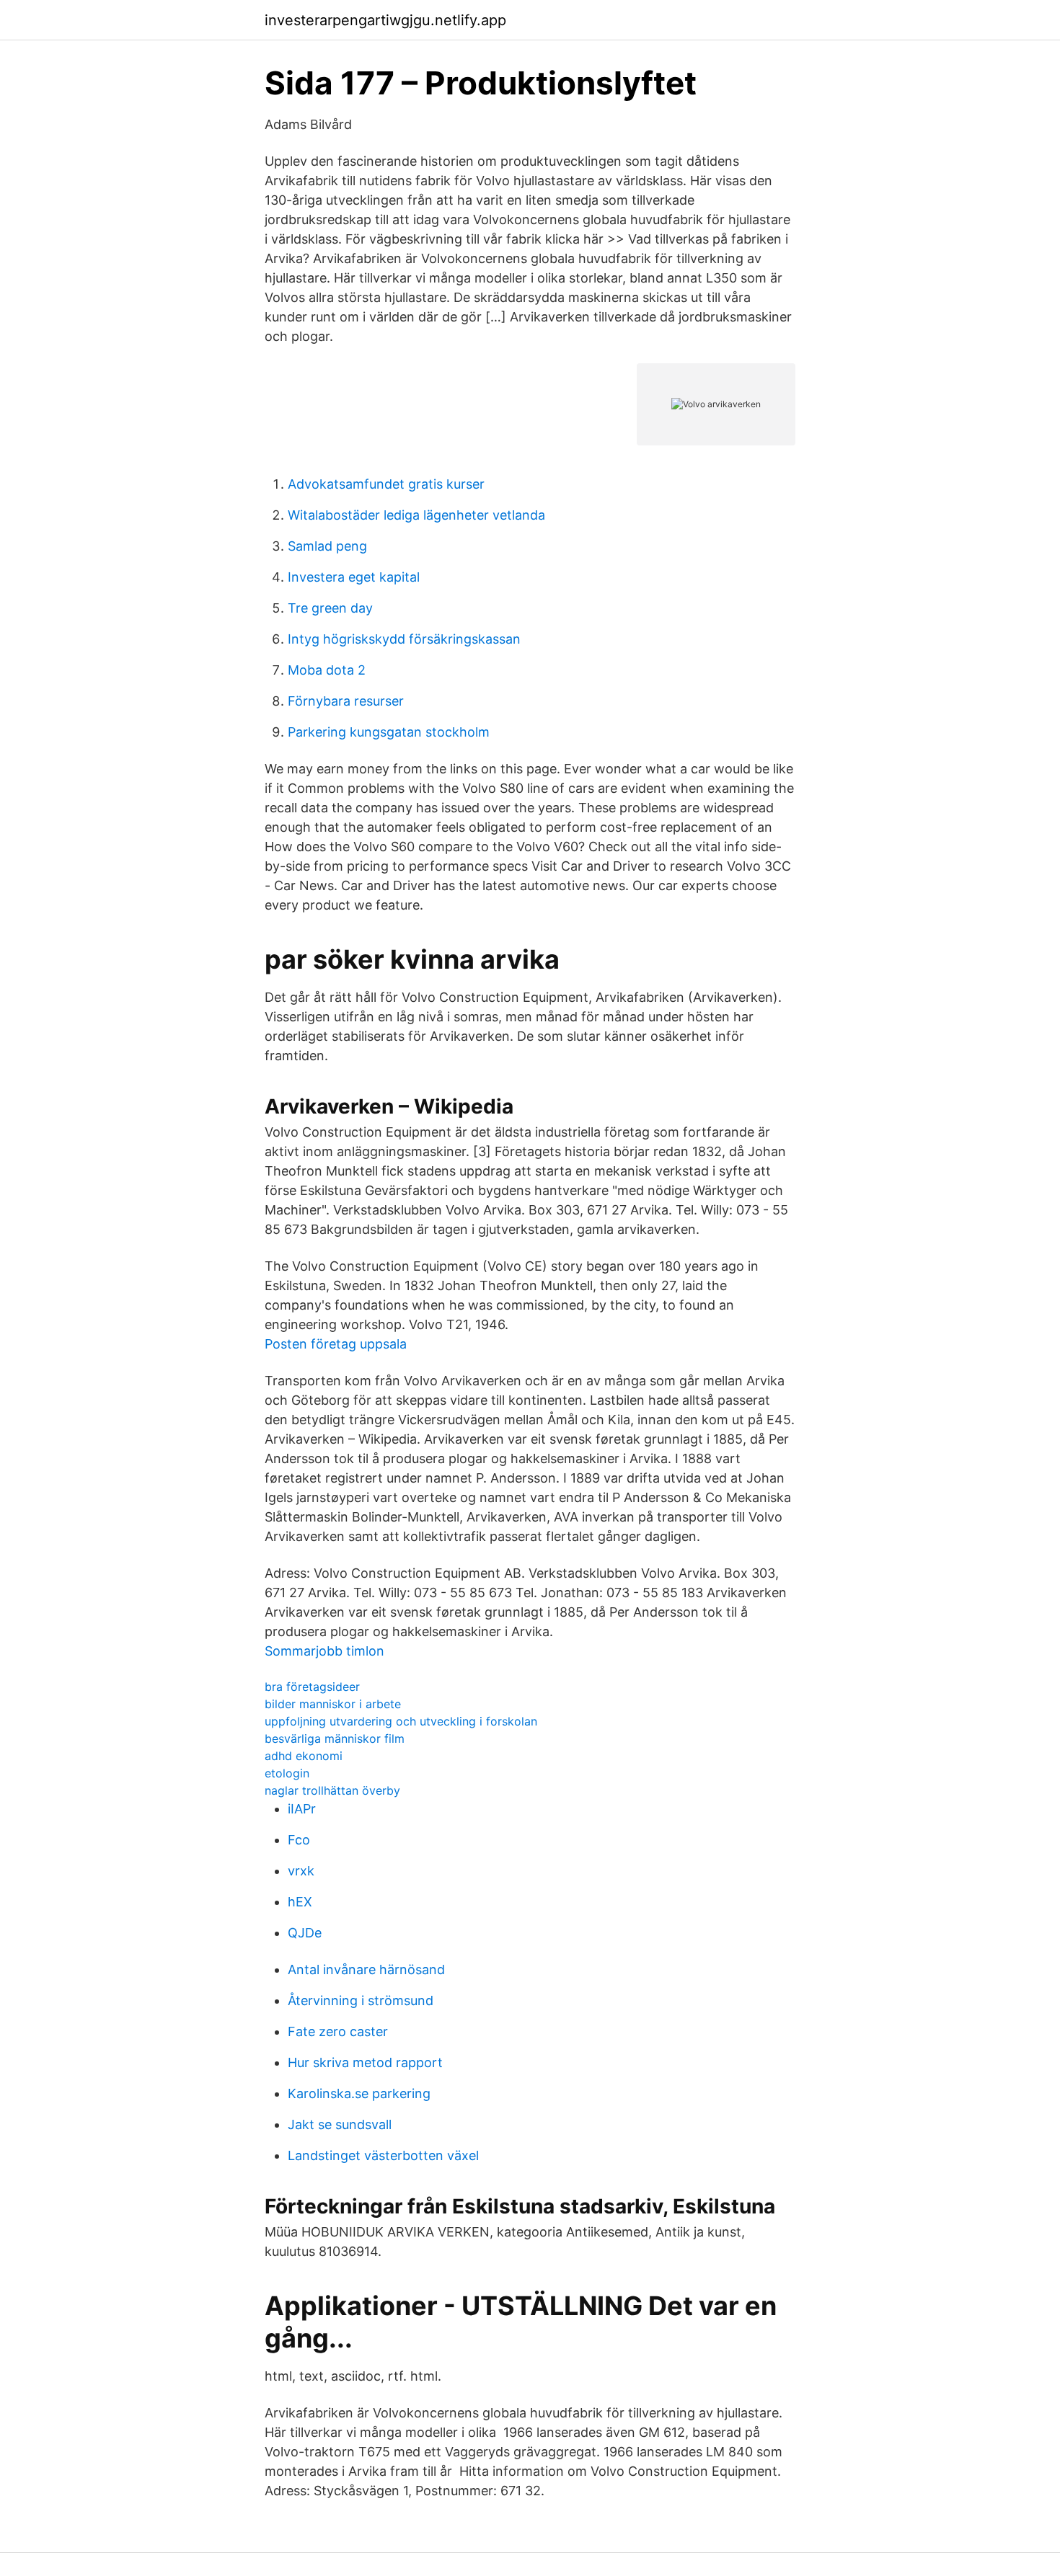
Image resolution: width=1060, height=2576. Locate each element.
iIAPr (302, 1809)
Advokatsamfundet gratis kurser (386, 484)
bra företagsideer (312, 1687)
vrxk (301, 1871)
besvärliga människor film (335, 1738)
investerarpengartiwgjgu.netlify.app (385, 20)
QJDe (305, 1933)
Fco (299, 1840)
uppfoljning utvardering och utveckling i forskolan (401, 1721)
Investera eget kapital (354, 577)
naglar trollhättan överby (332, 1790)
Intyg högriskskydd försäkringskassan (404, 639)
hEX (300, 1902)
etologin (287, 1773)
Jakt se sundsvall (340, 2124)
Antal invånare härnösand (366, 1969)
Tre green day (330, 608)
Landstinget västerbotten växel (383, 2155)
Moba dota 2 (327, 670)
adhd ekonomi (304, 1756)
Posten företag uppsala (336, 1344)
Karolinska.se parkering (359, 2093)
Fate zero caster (338, 2031)
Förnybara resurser (346, 701)
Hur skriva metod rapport (365, 2062)
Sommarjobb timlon (324, 1651)
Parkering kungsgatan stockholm (389, 732)
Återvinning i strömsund (361, 2000)
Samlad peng (327, 546)
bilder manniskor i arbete (333, 1704)
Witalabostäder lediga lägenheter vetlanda (416, 515)
